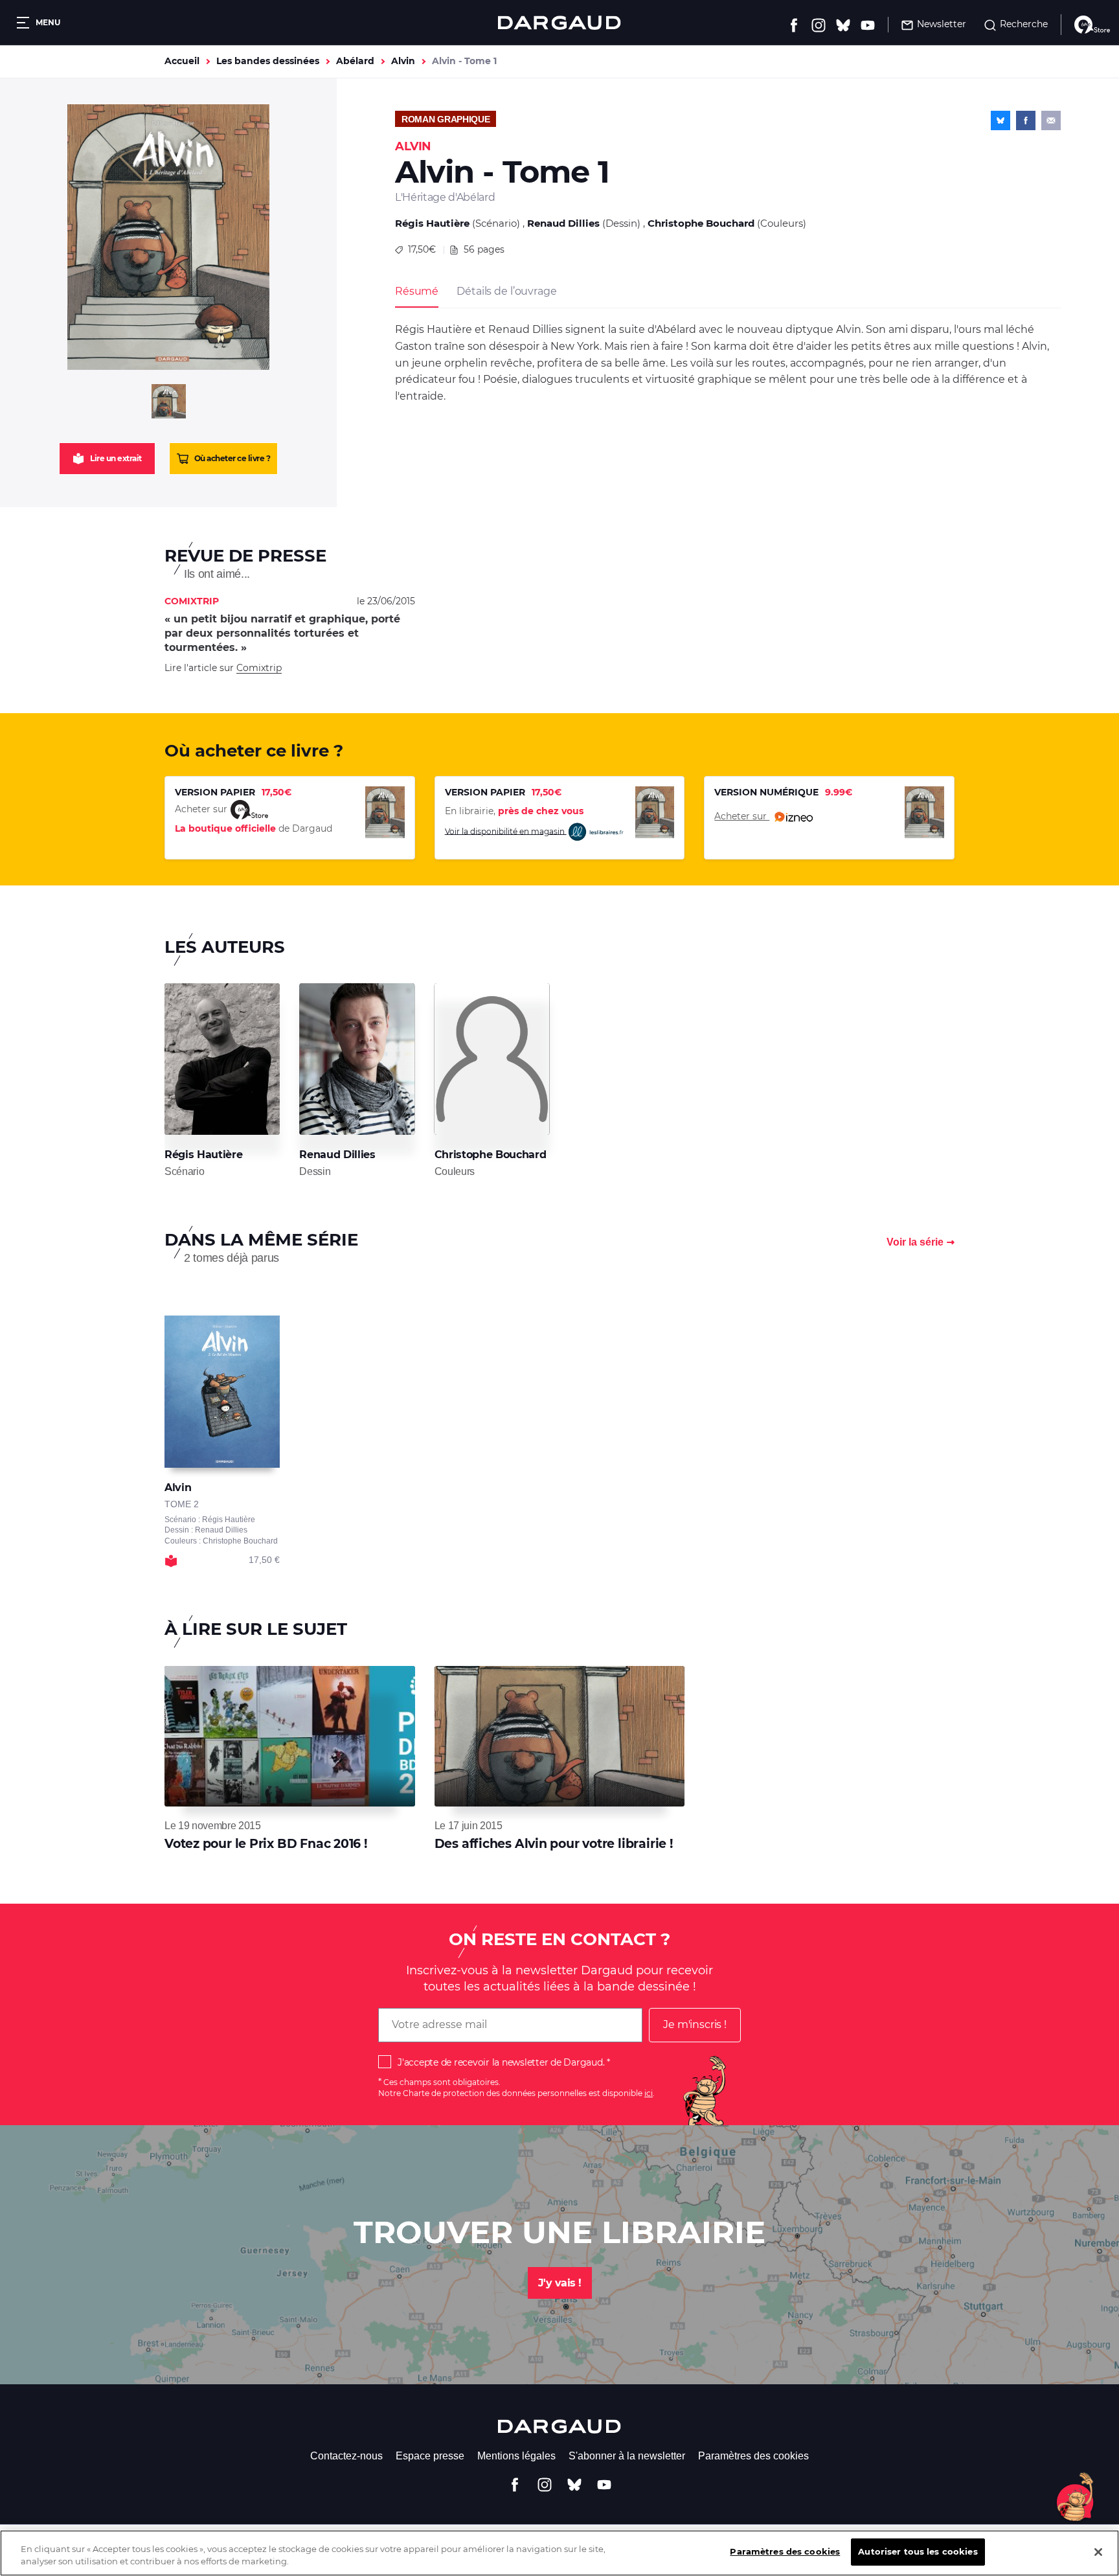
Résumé (417, 291)
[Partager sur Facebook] (1026, 120)
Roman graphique (446, 119)
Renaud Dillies (563, 223)
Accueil (182, 61)
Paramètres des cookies (753, 2456)
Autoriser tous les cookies (918, 2551)
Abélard (355, 61)
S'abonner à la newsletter (627, 2456)
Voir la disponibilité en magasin (506, 831)
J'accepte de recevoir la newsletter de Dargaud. (501, 2062)
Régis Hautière (432, 223)
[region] (559, 2553)
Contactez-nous (346, 2456)
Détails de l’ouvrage (506, 291)
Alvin (403, 61)
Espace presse (430, 2456)
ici (649, 2093)
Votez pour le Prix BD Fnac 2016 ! (266, 1844)
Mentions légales (516, 2456)
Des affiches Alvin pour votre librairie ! (554, 1844)
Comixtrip (259, 668)
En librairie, (514, 811)
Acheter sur (742, 816)
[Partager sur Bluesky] (1000, 120)
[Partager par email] (1051, 120)
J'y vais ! (560, 2283)
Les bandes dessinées (268, 61)
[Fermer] (1098, 2552)
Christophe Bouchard (701, 223)
